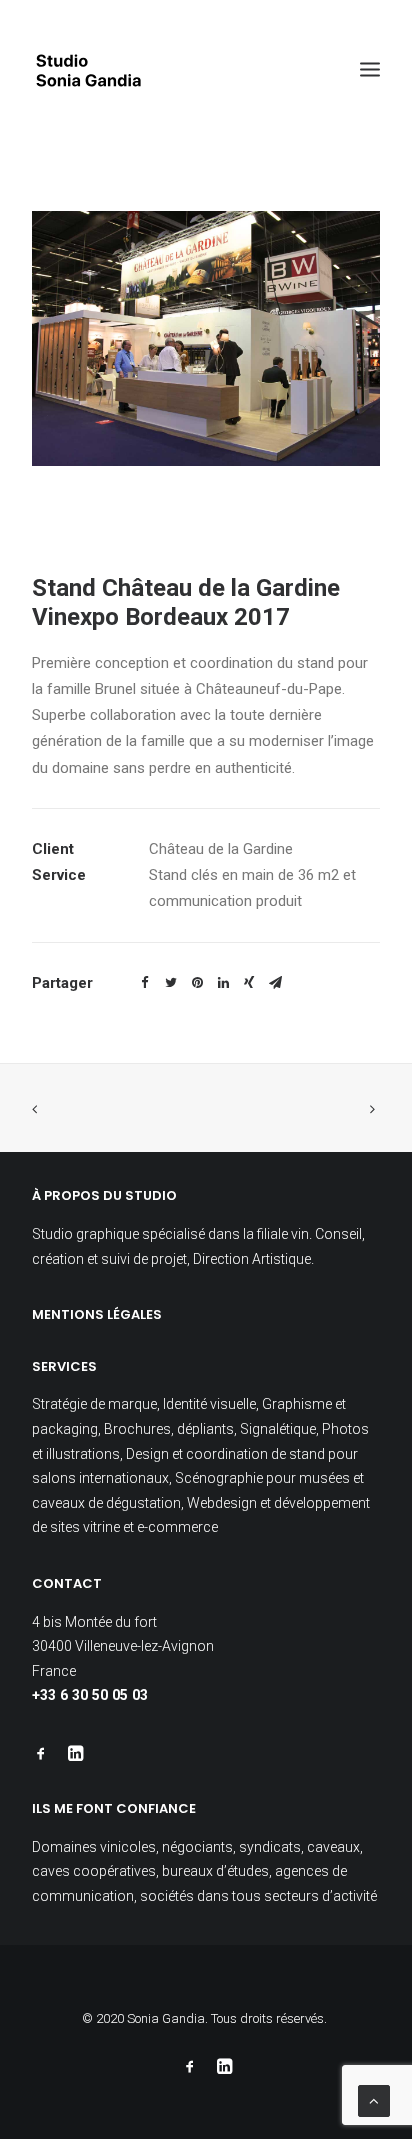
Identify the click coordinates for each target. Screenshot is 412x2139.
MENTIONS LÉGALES (97, 1314)
